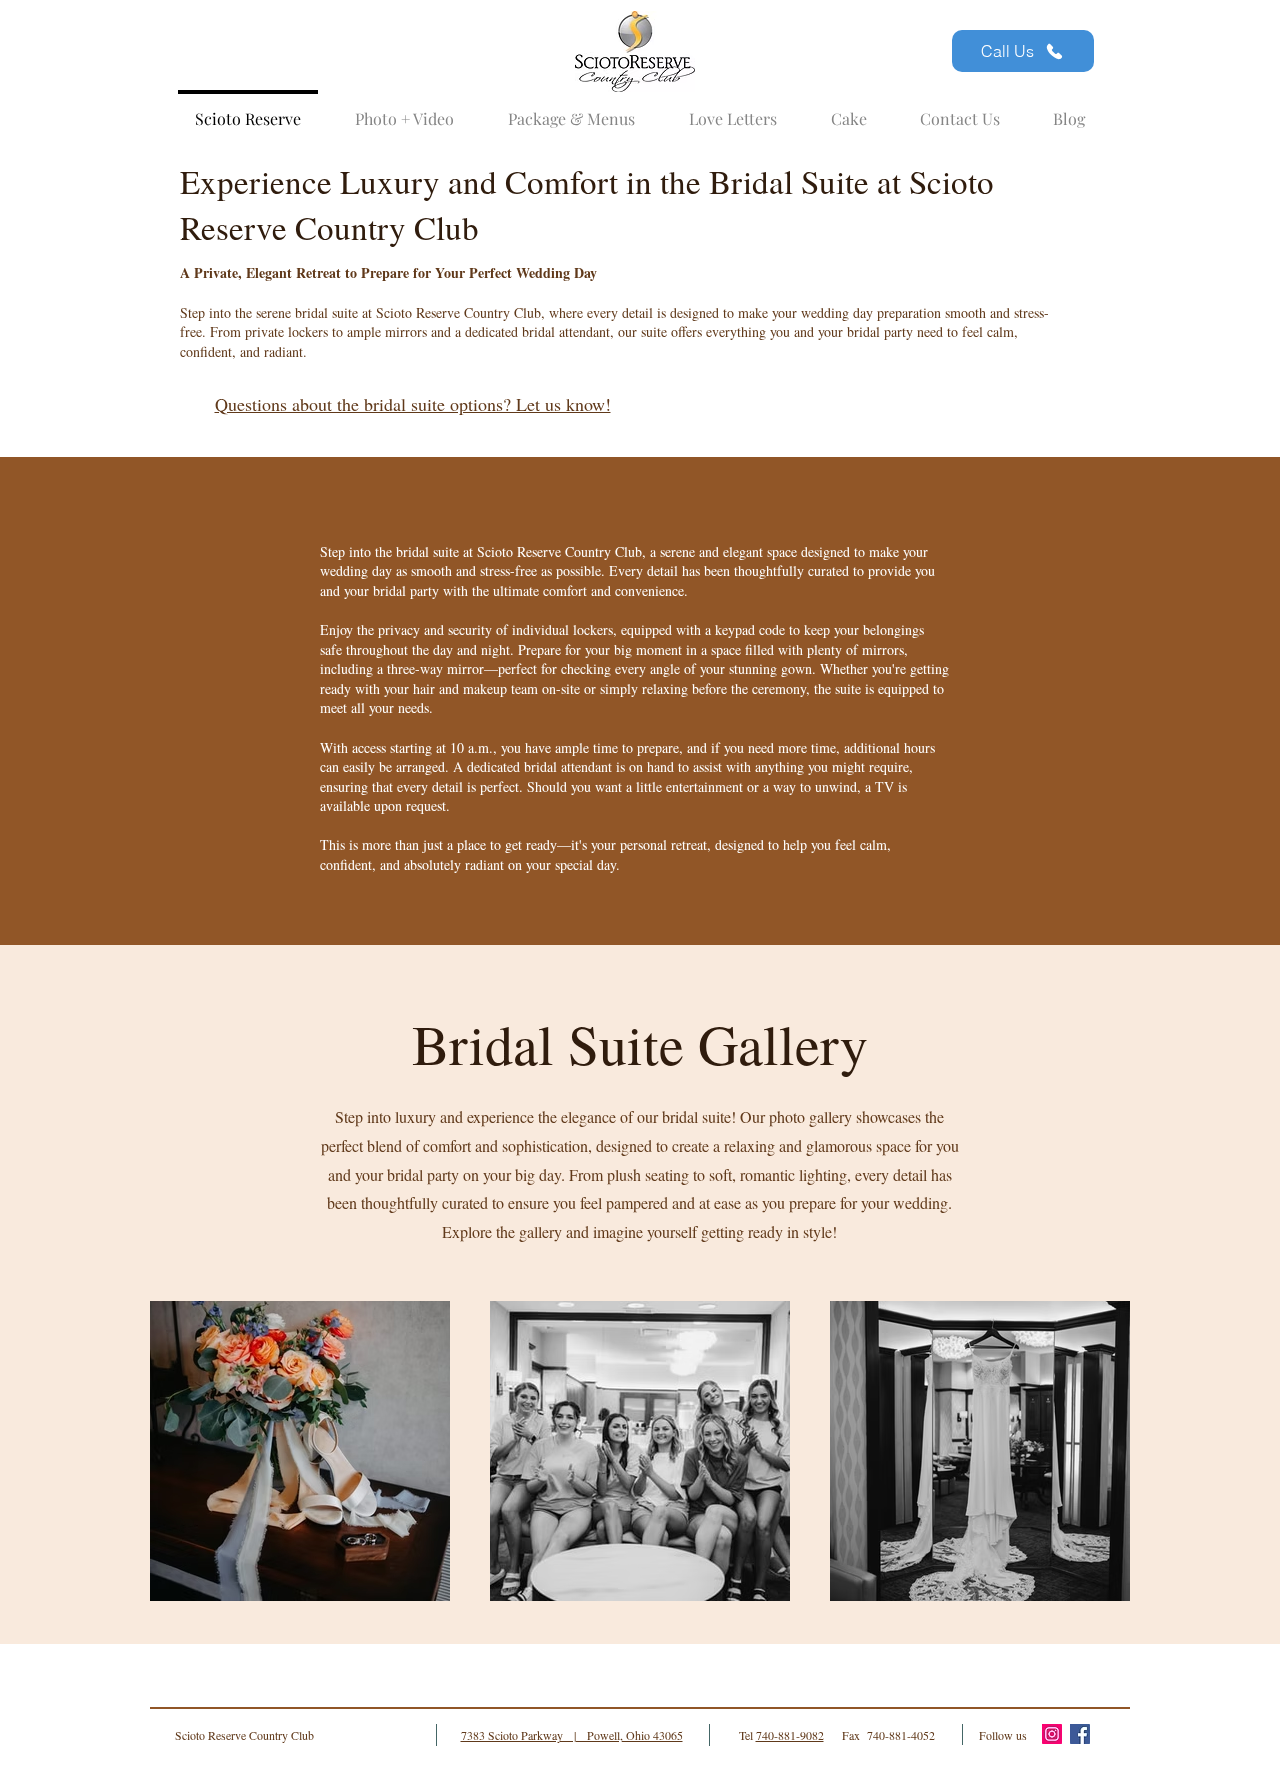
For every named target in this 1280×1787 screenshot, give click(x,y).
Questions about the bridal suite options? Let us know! (413, 404)
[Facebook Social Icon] (1080, 1734)
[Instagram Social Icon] (1052, 1734)
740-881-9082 (790, 1735)
